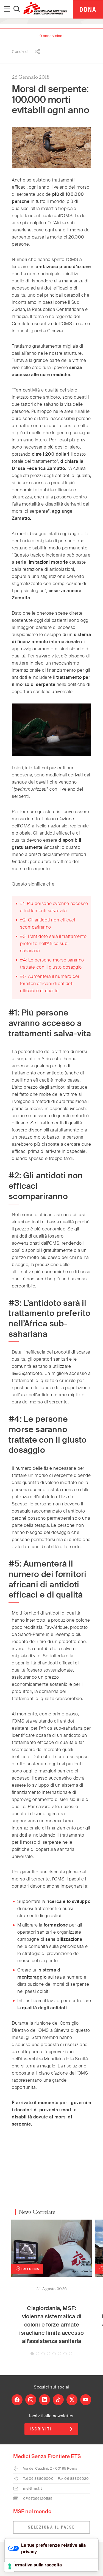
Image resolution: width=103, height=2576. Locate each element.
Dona (88, 9)
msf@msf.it (32, 2488)
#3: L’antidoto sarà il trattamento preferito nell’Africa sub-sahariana (53, 944)
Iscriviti (41, 2429)
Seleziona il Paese (51, 2527)
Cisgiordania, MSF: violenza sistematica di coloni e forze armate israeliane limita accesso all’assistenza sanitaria (51, 2325)
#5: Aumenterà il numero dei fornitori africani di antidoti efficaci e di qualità (49, 984)
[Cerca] (17, 9)
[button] (32, 2354)
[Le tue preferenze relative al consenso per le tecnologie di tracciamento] (10, 2566)
